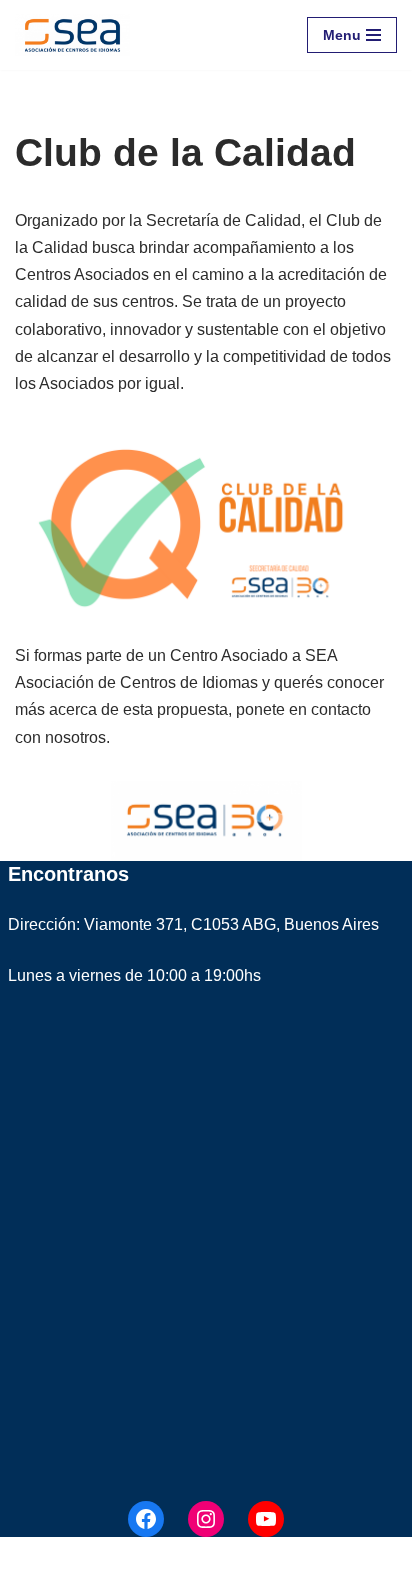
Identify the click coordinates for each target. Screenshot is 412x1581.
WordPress (244, 1559)
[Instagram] (206, 1519)
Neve (34, 1559)
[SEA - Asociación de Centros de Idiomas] (72, 35)
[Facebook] (146, 1519)
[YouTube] (266, 1519)
